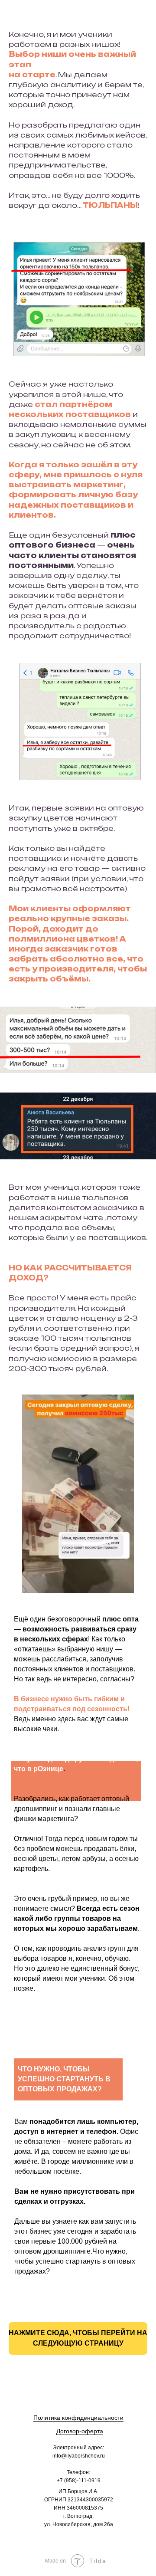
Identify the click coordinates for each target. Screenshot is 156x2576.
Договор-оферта (80, 2431)
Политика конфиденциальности (78, 2418)
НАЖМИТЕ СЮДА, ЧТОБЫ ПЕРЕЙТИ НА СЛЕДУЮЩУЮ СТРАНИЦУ (78, 2338)
